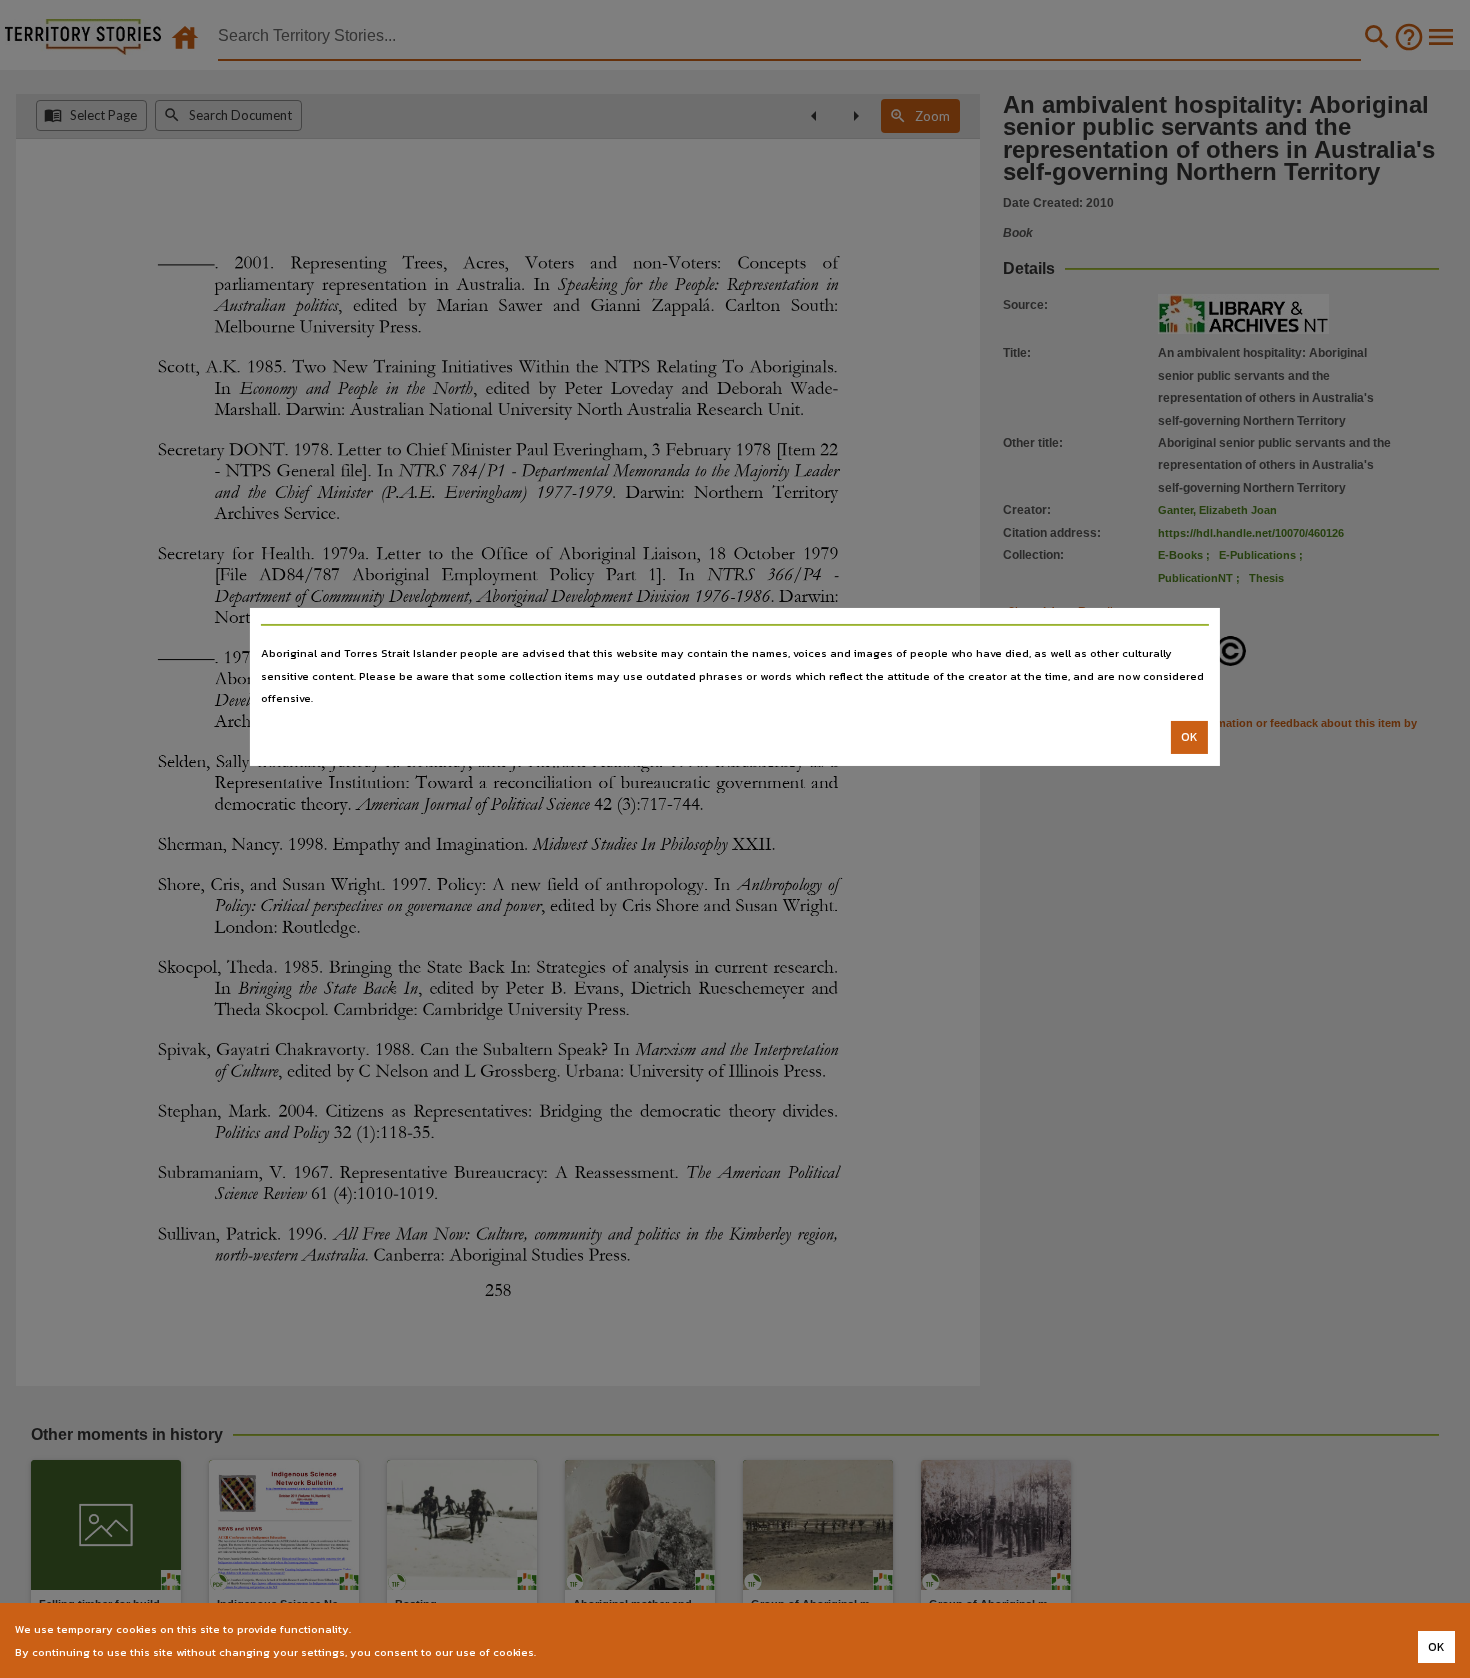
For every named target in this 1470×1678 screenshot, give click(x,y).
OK (1189, 737)
